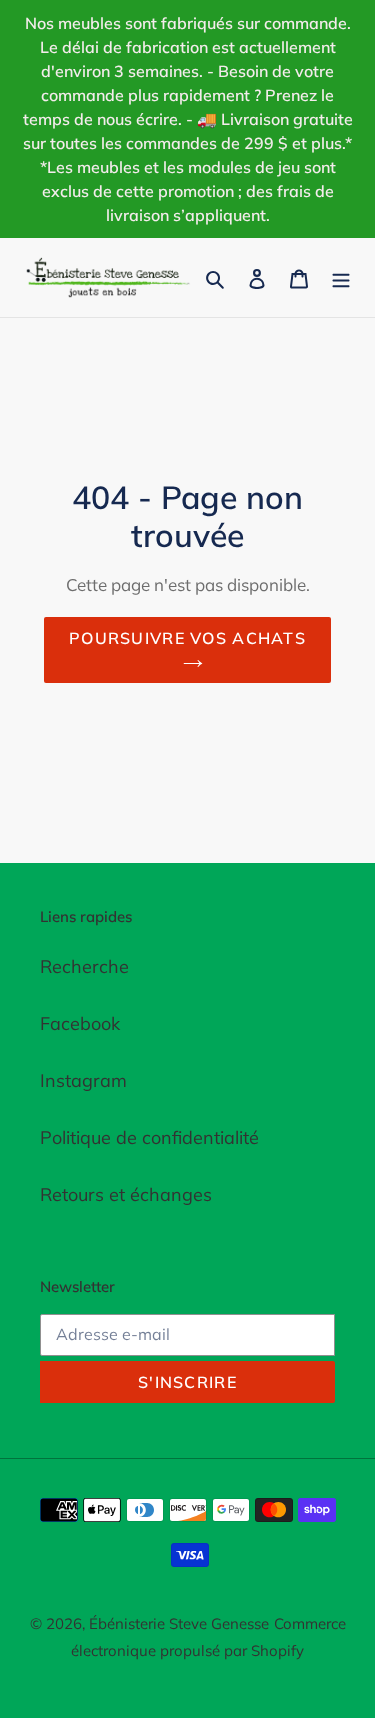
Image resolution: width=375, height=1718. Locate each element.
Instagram (83, 1080)
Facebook (80, 1023)
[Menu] (341, 277)
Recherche (84, 966)
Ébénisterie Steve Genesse (179, 1623)
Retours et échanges (126, 1194)
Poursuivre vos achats (187, 638)
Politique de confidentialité (149, 1137)
